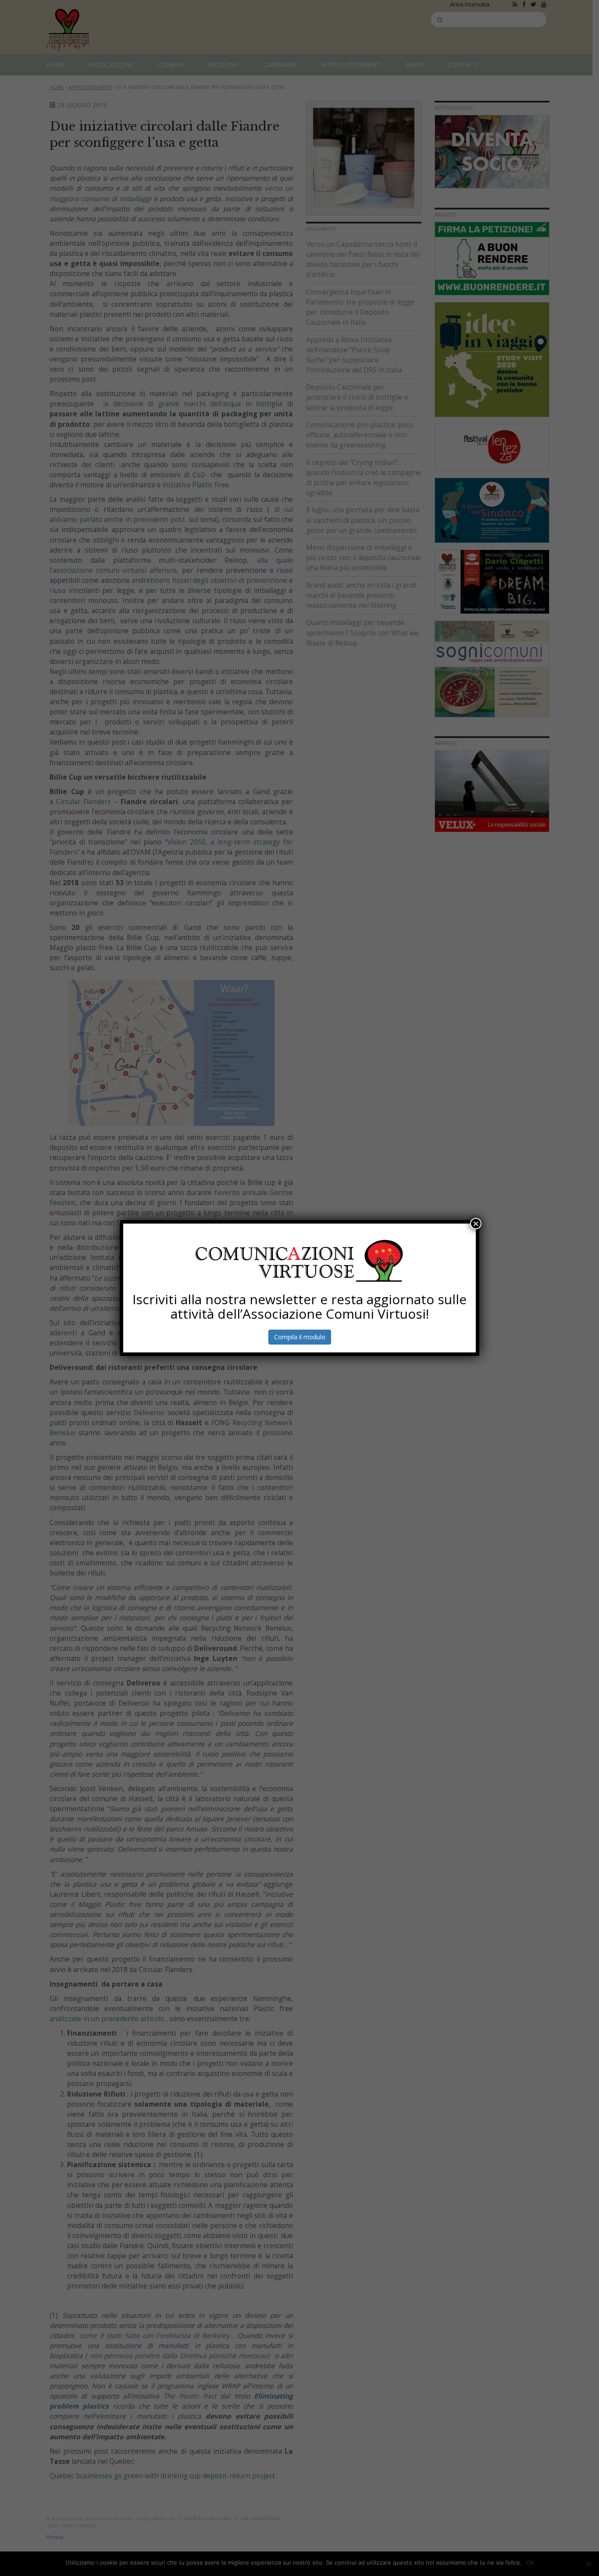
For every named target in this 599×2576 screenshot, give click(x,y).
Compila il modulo (300, 1337)
